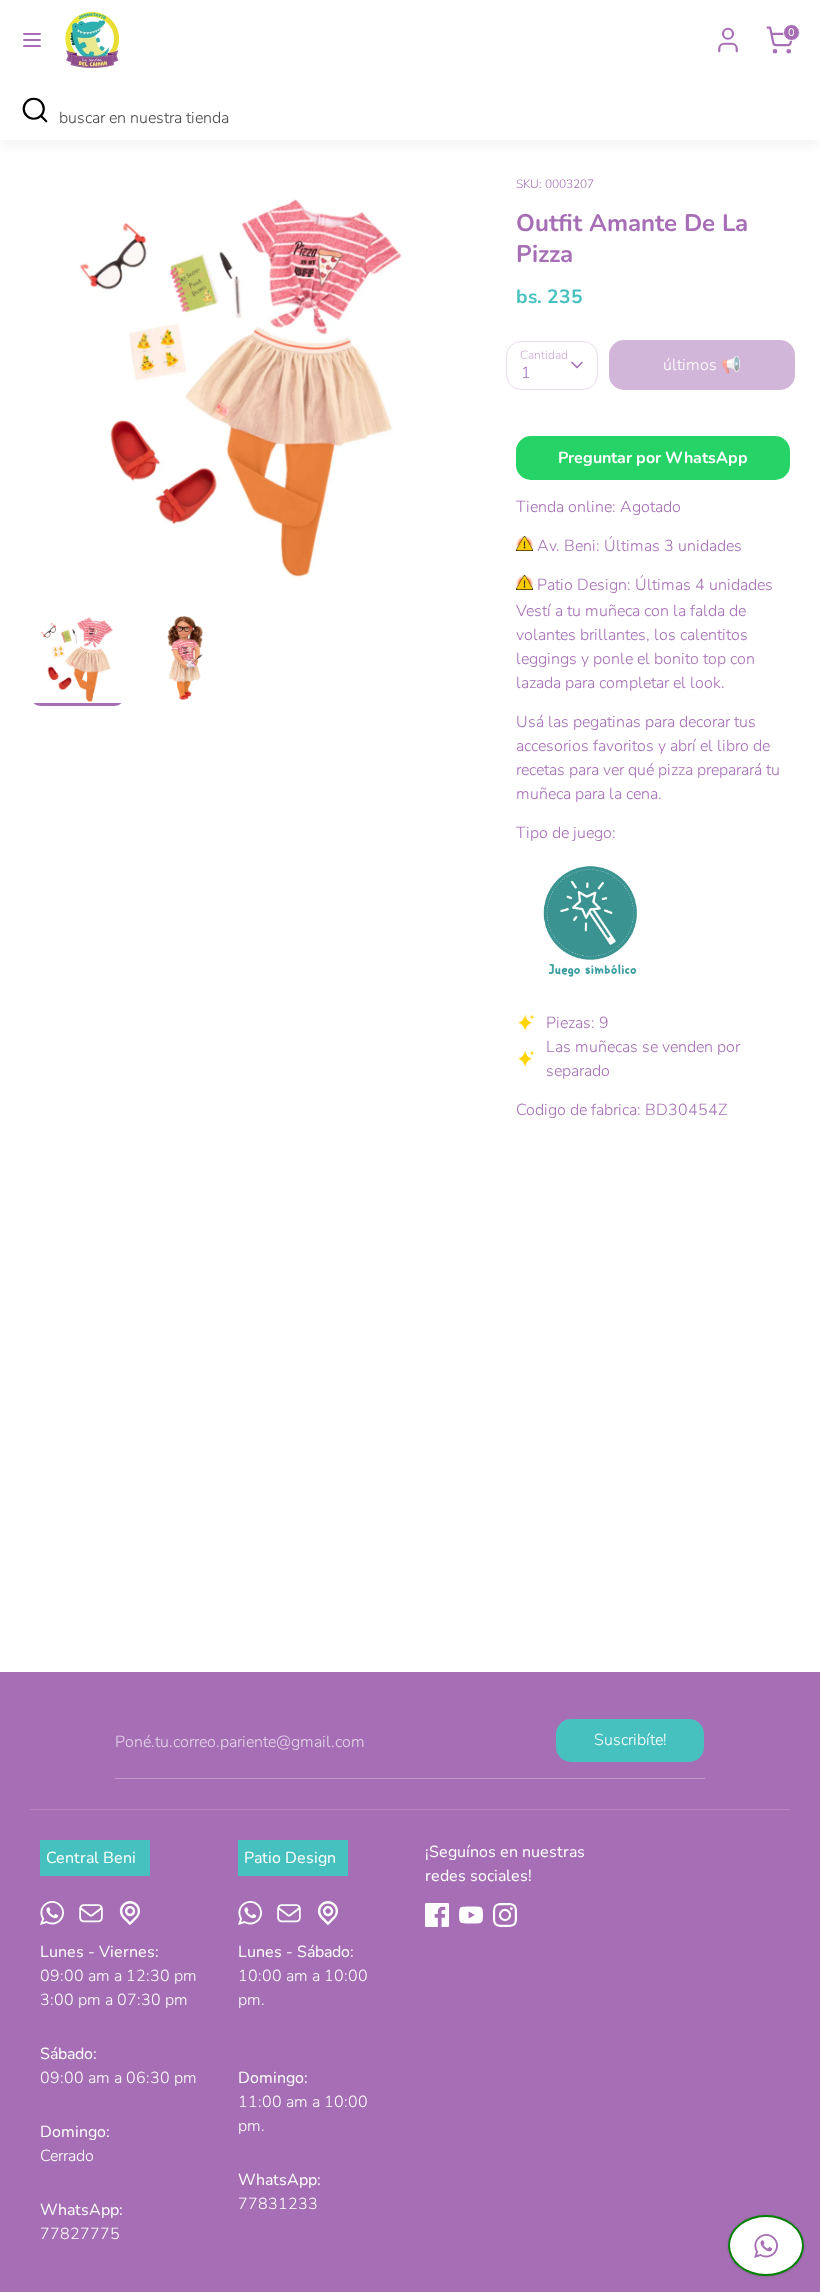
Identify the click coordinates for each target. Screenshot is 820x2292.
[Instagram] (505, 1915)
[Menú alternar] (32, 40)
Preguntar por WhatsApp (653, 458)
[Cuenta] (728, 32)
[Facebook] (437, 1915)
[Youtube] (471, 1915)
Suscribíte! (630, 1740)
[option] (243, 390)
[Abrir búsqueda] (34, 110)
